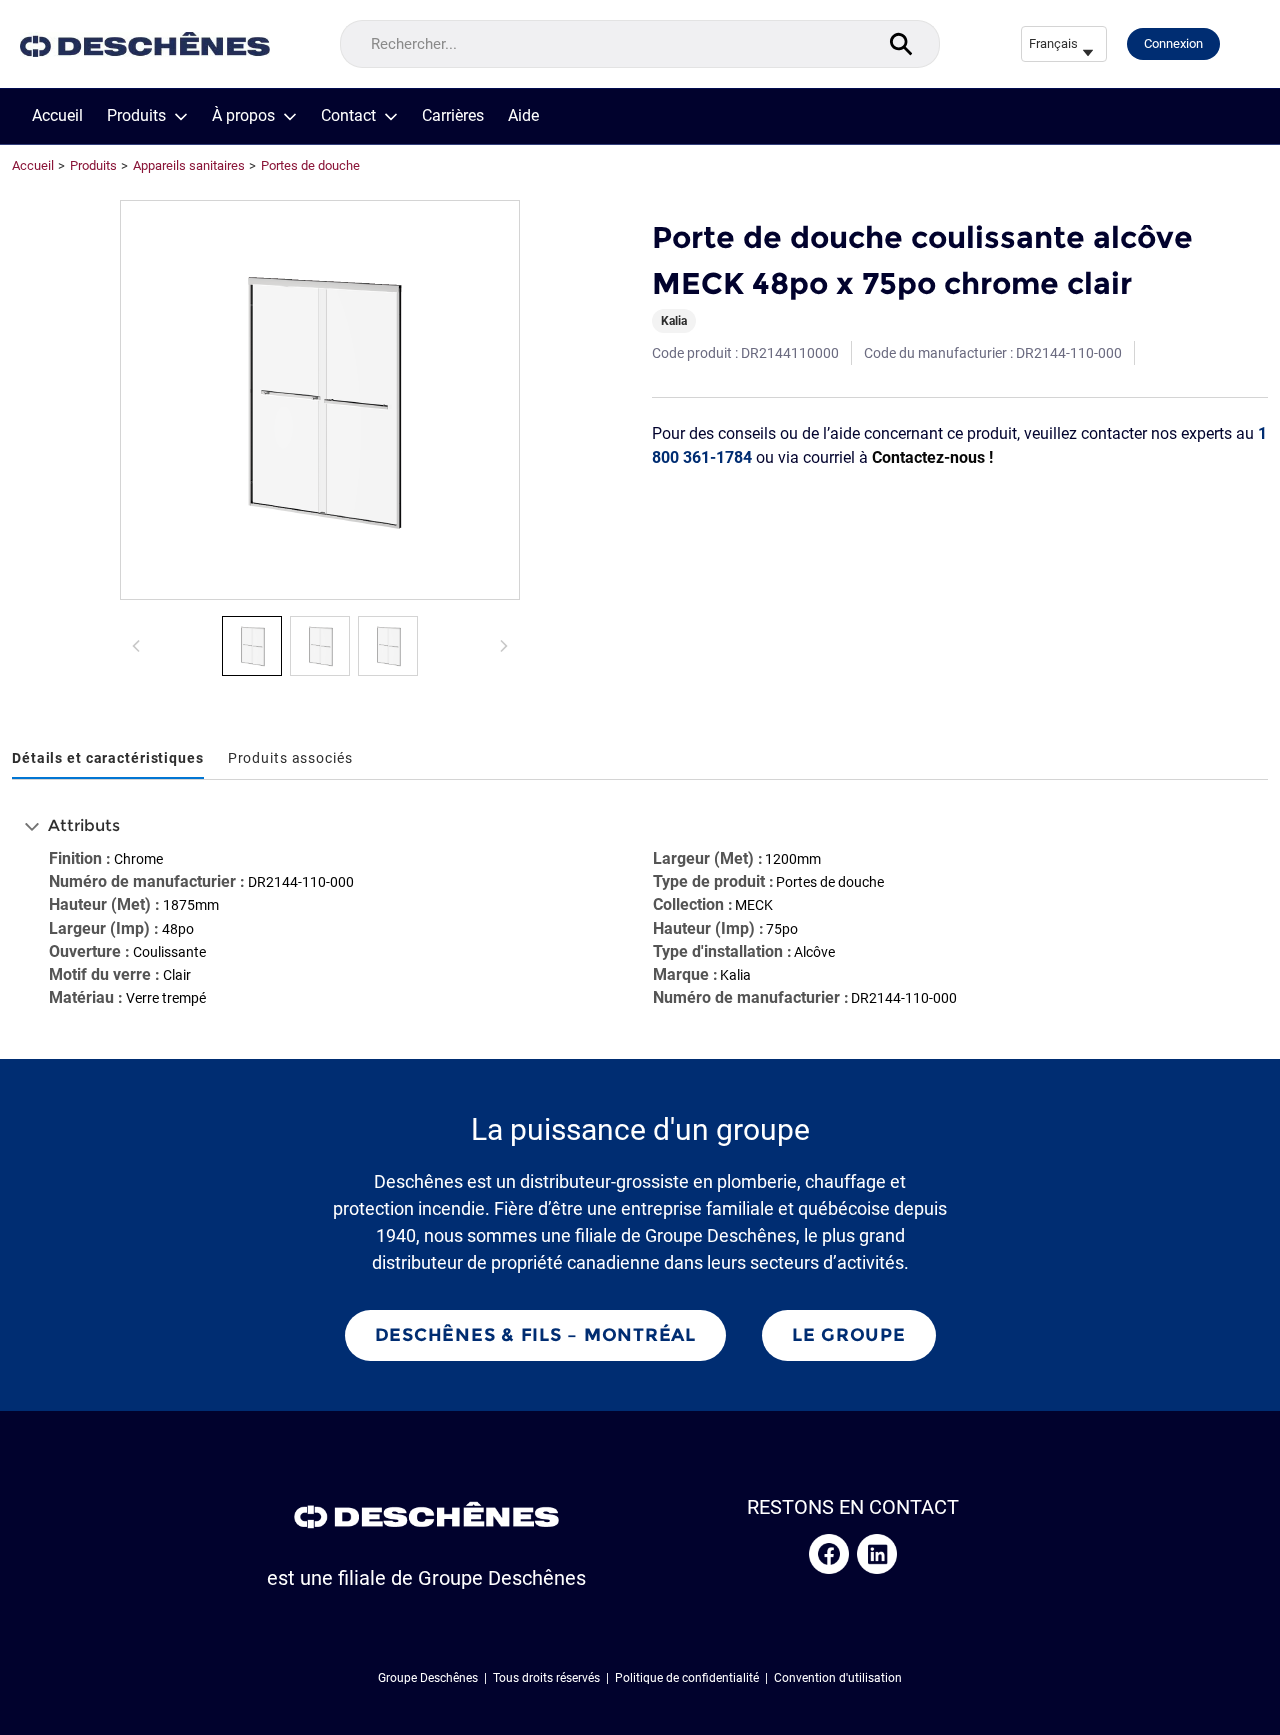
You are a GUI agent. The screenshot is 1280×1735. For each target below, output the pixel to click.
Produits (136, 116)
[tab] (108, 759)
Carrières (453, 116)
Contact (348, 116)
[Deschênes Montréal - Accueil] (145, 44)
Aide (523, 116)
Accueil (57, 116)
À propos (243, 116)
